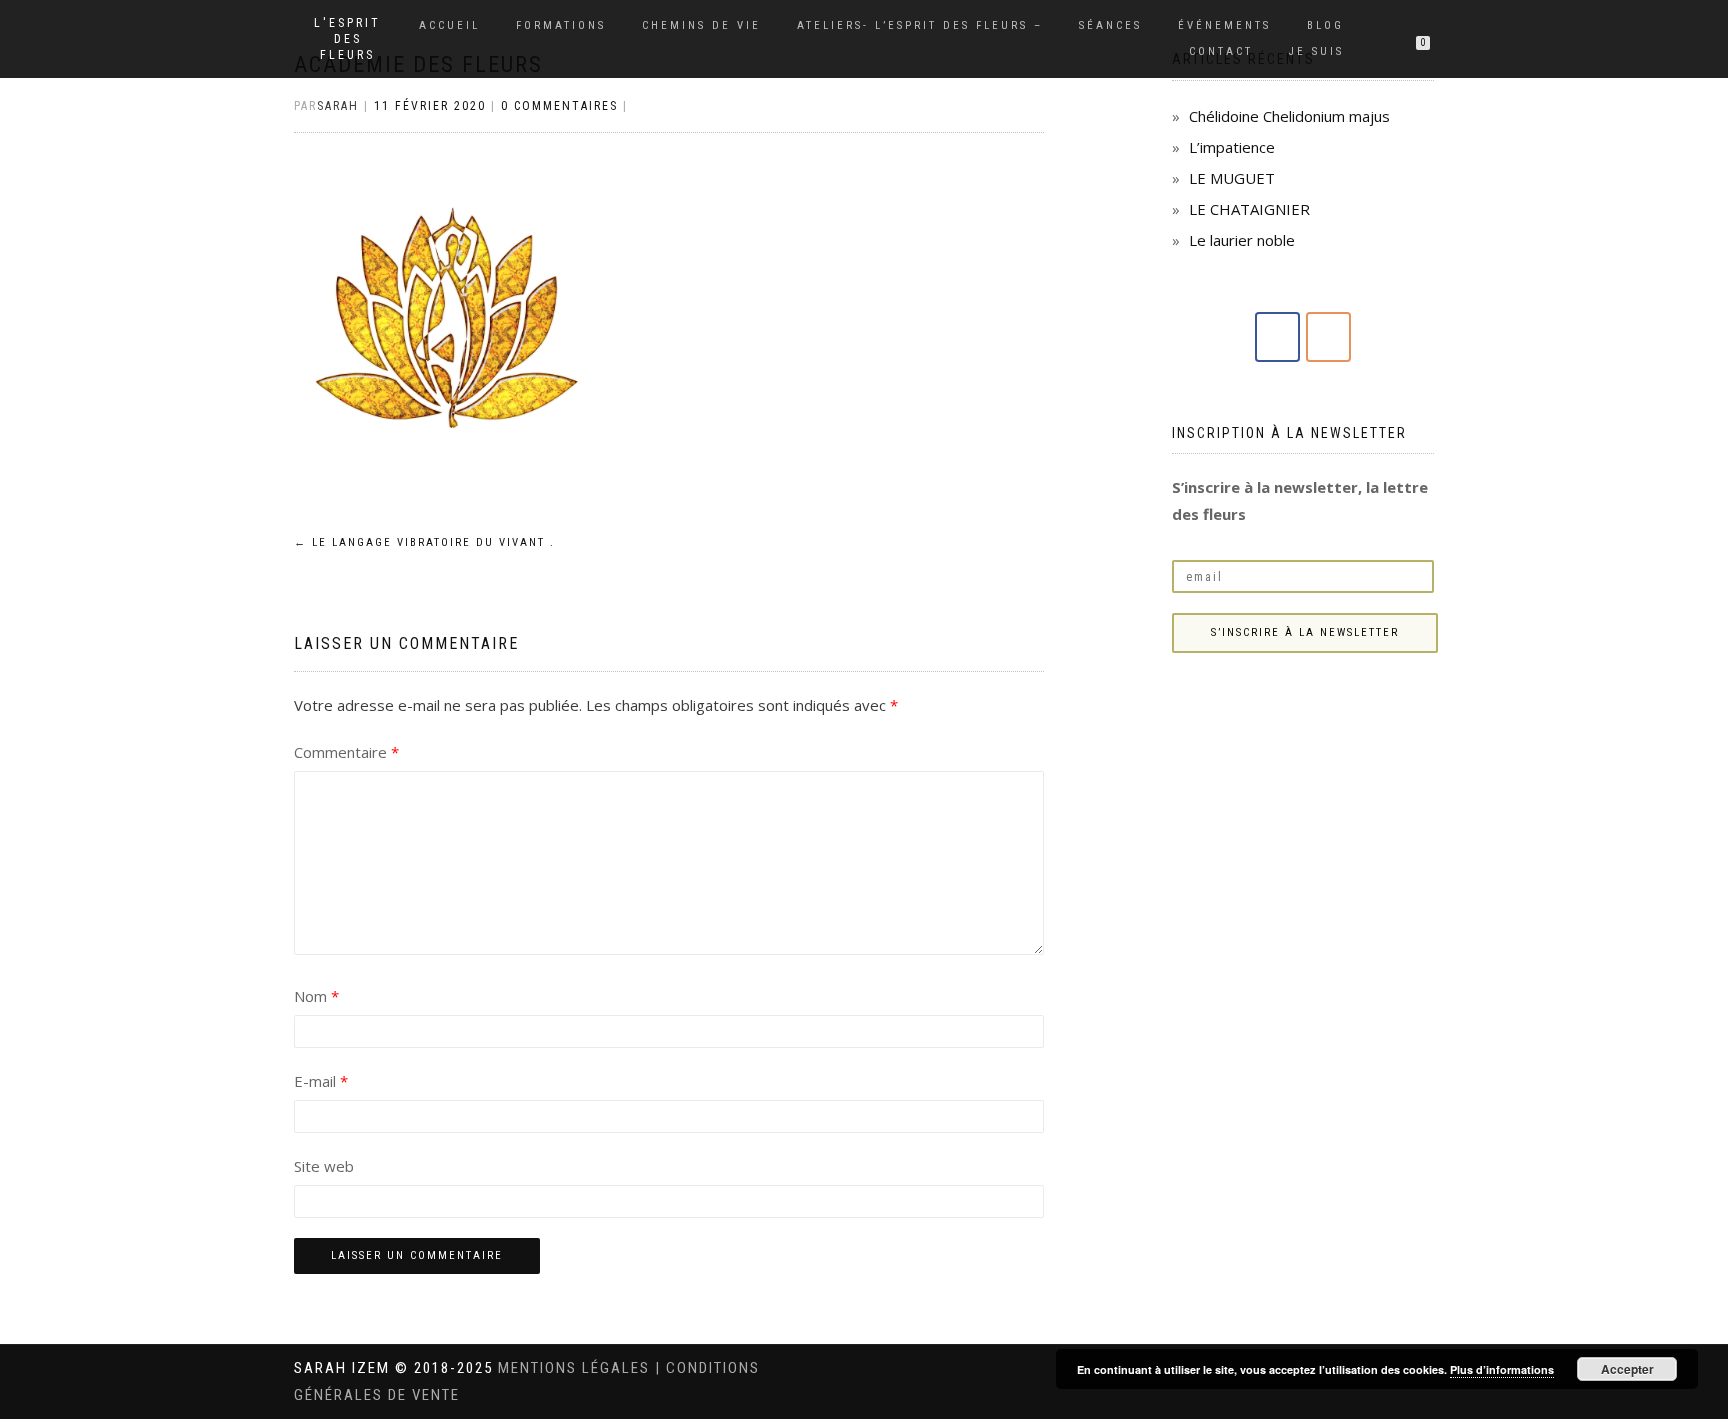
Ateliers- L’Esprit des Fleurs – (920, 25)
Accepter (1627, 1369)
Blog (1325, 25)
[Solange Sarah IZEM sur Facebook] (1277, 337)
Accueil (449, 25)
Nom (316, 996)
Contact (1221, 51)
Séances (1110, 25)
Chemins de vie (701, 25)
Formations (561, 25)
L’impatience (1232, 147)
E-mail (321, 1081)
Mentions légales (576, 1368)
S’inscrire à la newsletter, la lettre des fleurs (1300, 500)
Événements (1224, 25)
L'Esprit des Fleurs (347, 39)
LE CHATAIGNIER (1249, 209)
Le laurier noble (1242, 240)
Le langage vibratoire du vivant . (424, 542)
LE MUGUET (1232, 178)
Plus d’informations (1502, 1369)
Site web (324, 1166)
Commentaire (346, 752)
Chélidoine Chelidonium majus (1289, 116)
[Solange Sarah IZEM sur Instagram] (1328, 337)
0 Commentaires (559, 106)
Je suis (1316, 51)
